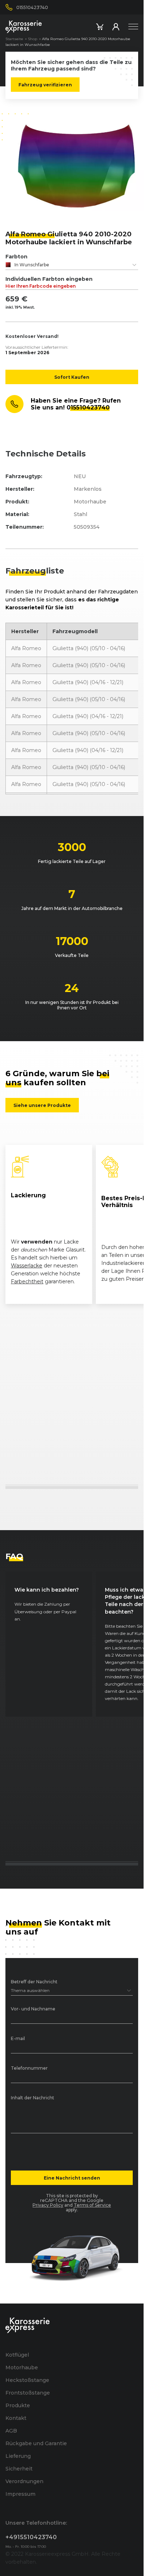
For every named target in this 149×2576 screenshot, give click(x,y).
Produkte (18, 2405)
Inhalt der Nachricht (33, 2098)
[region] (72, 1224)
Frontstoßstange (28, 2393)
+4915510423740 (31, 2537)
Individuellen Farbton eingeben (49, 282)
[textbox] (72, 265)
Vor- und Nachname (33, 2009)
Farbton (16, 257)
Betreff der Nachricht (34, 1982)
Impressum (20, 2494)
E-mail (18, 2039)
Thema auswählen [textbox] (30, 1990)
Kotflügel (17, 2355)
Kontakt (16, 2418)
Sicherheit (19, 2469)
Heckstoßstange (27, 2380)
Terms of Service (92, 2205)
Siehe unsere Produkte (42, 1105)
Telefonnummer (29, 2068)
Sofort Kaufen (72, 377)
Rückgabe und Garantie (36, 2443)
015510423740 (88, 407)
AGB (11, 2431)
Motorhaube (22, 2367)
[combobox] (72, 265)
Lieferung (18, 2456)
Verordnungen (24, 2481)
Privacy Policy (48, 2205)
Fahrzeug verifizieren (45, 85)
